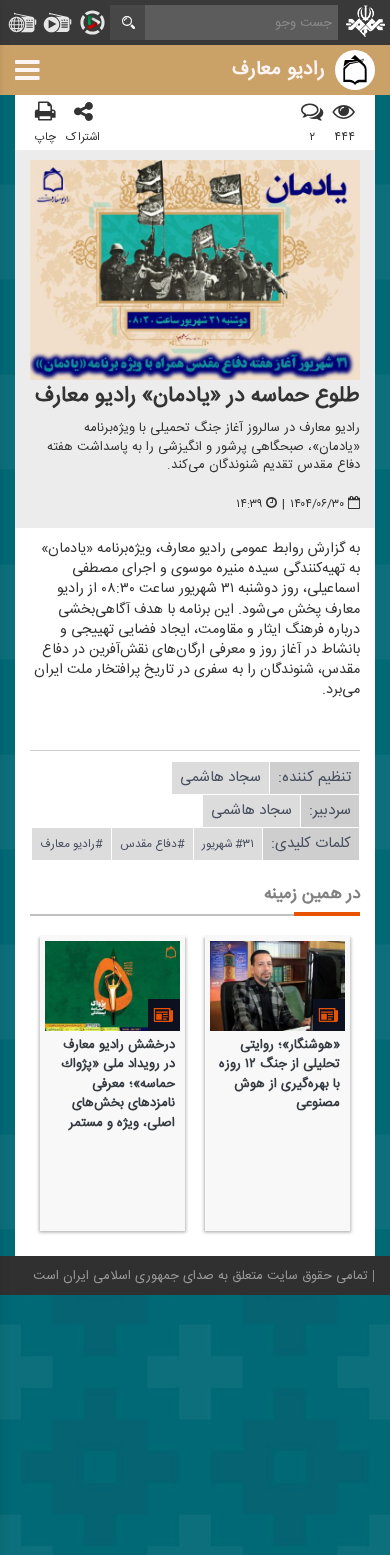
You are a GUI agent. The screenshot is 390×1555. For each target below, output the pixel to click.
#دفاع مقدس (152, 844)
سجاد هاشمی (220, 777)
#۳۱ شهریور (228, 844)
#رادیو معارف (71, 844)
